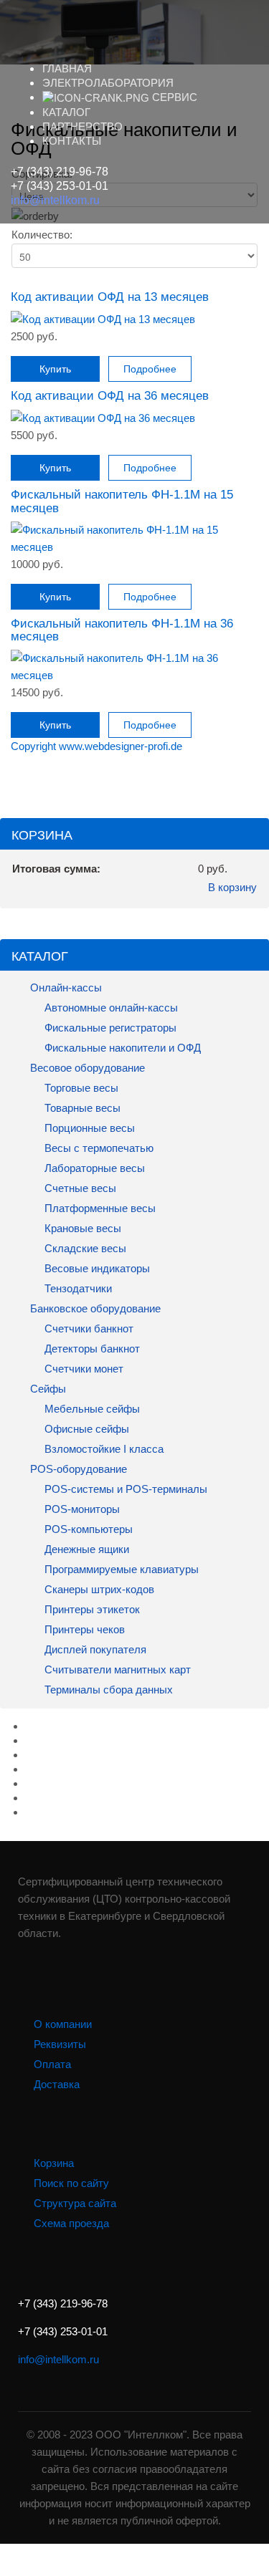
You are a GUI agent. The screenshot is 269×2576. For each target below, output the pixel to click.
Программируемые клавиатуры (122, 1569)
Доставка (57, 2084)
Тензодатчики (77, 1288)
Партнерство (82, 126)
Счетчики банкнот (88, 1328)
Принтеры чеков (83, 1629)
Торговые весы (80, 1088)
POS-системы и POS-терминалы (124, 1489)
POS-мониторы (81, 1509)
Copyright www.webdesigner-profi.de (96, 746)
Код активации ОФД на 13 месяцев (110, 297)
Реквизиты (60, 2044)
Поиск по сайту (71, 2183)
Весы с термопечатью (98, 1148)
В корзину (232, 887)
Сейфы (47, 1389)
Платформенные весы (99, 1208)
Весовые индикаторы (96, 1268)
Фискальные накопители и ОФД (121, 1048)
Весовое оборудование (86, 1068)
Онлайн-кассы (65, 987)
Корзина (54, 2163)
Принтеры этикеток (91, 1609)
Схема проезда (71, 2223)
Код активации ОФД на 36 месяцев (110, 395)
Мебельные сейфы (91, 1409)
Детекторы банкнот (92, 1349)
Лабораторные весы (93, 1168)
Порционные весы (88, 1128)
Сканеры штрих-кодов (98, 1589)
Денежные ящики (85, 1549)
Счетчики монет (84, 1369)
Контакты (72, 141)
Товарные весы (81, 1108)
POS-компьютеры (87, 1529)
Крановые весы (81, 1228)
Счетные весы (79, 1188)
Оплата (52, 2064)
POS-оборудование (77, 1469)
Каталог (66, 112)
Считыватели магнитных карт (116, 1669)
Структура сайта (75, 2203)
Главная (67, 68)
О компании (63, 2024)
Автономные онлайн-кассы (110, 1008)
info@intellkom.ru (55, 200)
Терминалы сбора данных (107, 1690)
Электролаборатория (108, 83)
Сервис (173, 97)
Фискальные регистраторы (109, 1028)
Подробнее (150, 369)
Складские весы (85, 1248)
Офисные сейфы (85, 1429)
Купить (55, 369)
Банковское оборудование (94, 1308)
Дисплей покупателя (94, 1649)
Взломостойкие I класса (103, 1449)
